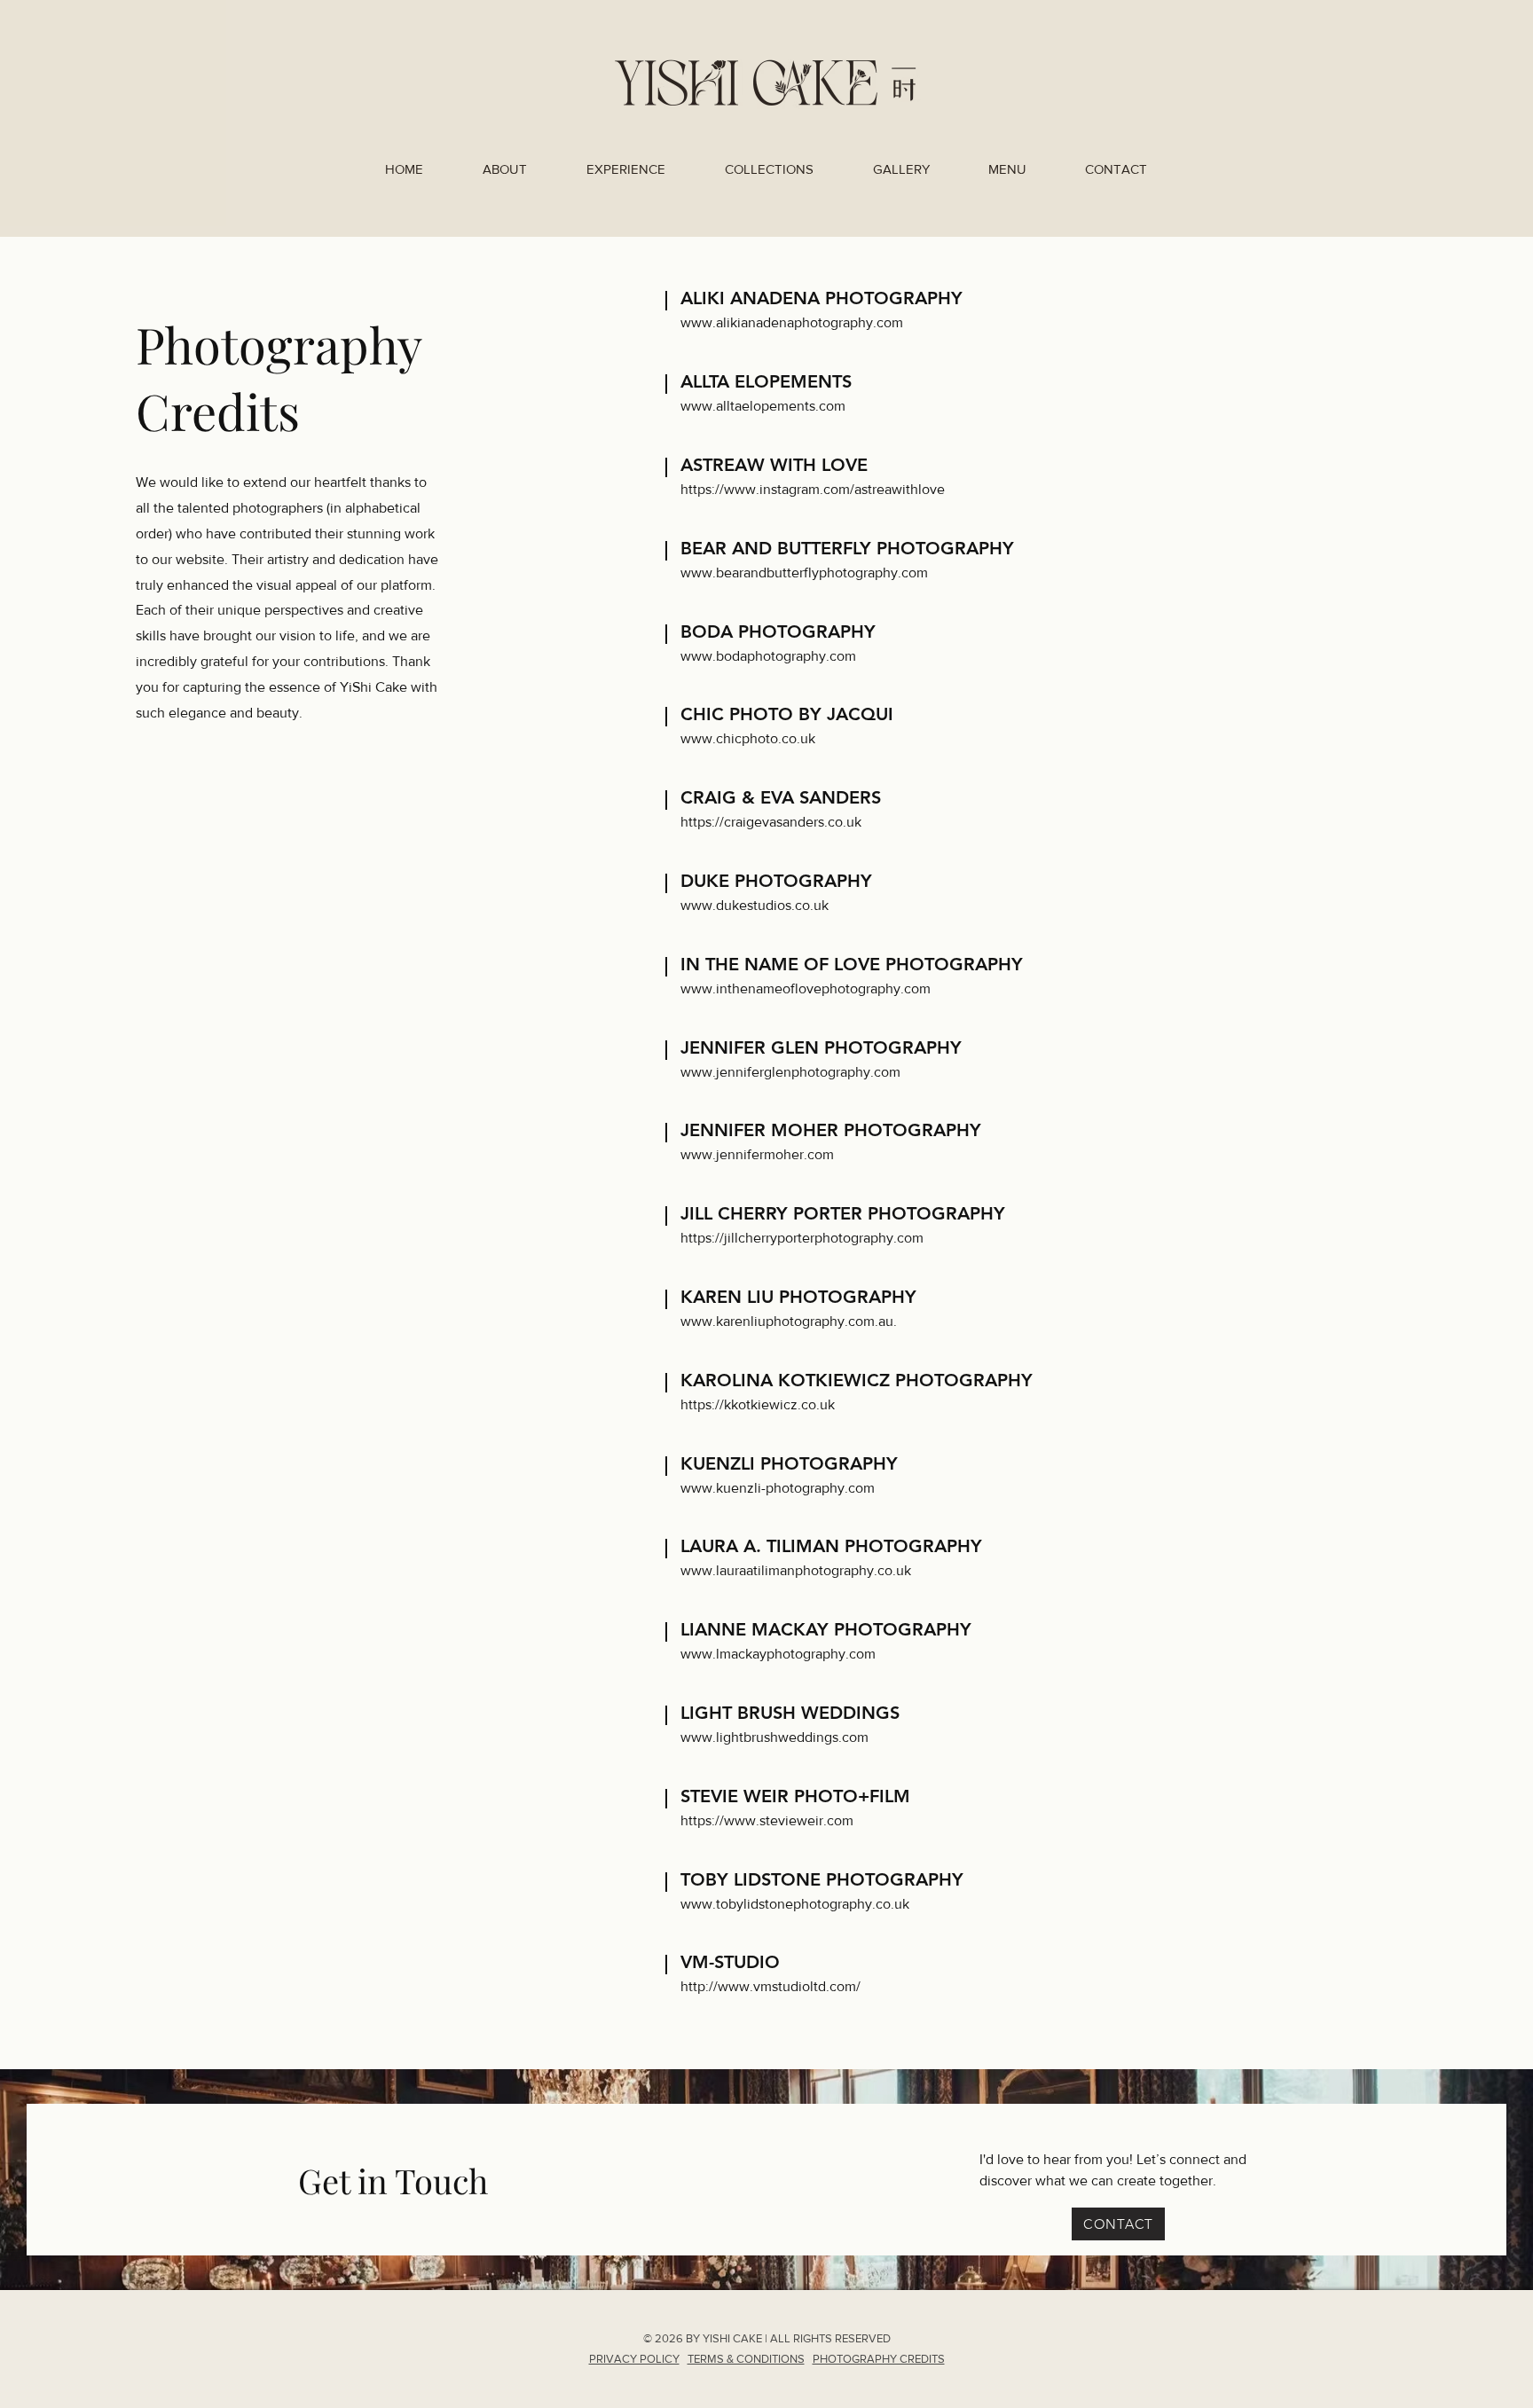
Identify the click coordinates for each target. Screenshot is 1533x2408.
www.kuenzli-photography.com (778, 1488)
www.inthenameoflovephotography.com (806, 988)
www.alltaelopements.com (763, 406)
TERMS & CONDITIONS (746, 2359)
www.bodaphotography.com (768, 656)
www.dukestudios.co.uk (755, 905)
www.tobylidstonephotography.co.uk (795, 1904)
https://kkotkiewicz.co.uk (758, 1404)
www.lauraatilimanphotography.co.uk (796, 1570)
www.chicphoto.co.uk (748, 738)
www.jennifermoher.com (757, 1154)
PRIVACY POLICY (634, 2359)
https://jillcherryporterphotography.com (802, 1238)
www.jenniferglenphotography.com (790, 1072)
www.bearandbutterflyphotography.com (804, 573)
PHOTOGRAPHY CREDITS (879, 2359)
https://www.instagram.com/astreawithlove (813, 489)
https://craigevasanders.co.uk (771, 822)
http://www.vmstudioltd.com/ (770, 1986)
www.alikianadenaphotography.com (792, 322)
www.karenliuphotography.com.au (787, 1321)
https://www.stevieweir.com (767, 1820)
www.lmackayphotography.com (778, 1654)
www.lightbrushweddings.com (774, 1737)
